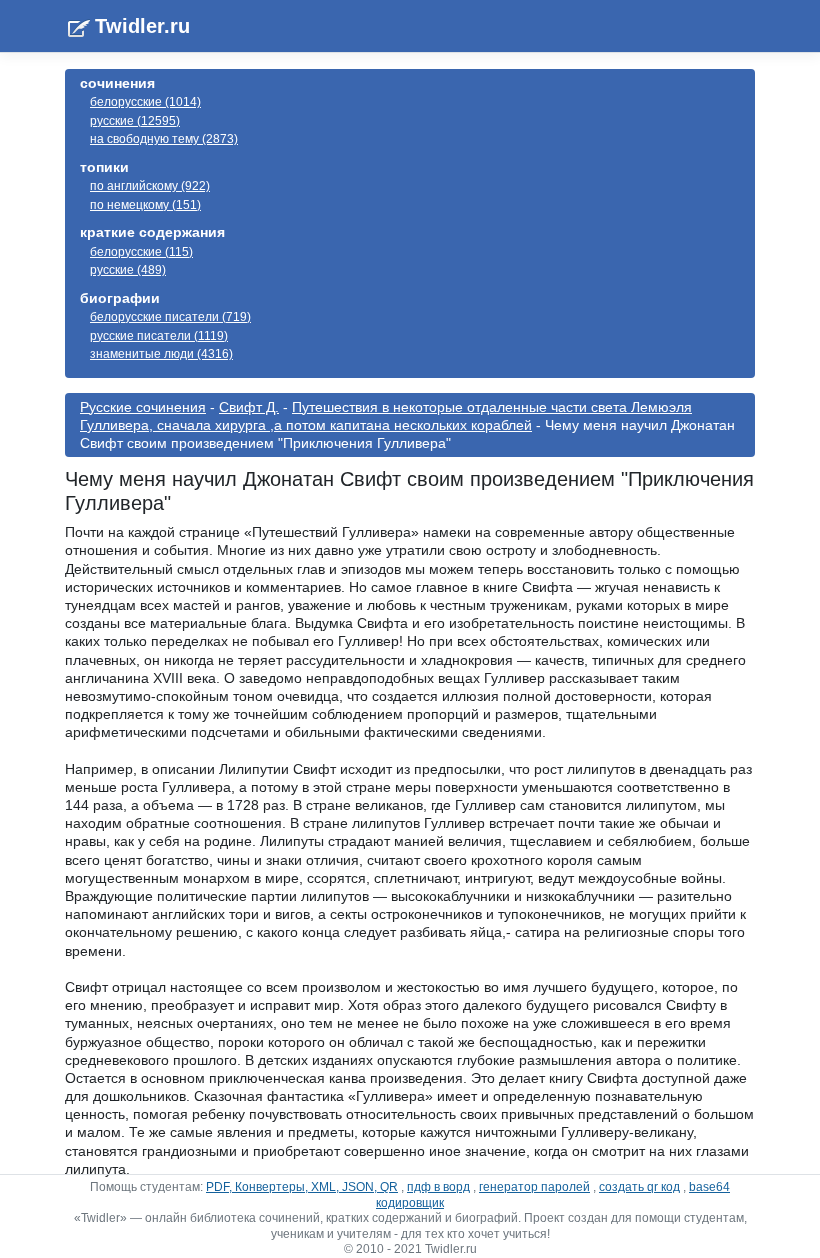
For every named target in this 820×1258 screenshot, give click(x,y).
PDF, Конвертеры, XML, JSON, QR (302, 1187)
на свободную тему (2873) (164, 139)
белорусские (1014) (145, 102)
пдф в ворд (438, 1187)
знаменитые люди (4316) (161, 354)
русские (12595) (135, 121)
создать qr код (639, 1187)
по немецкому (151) (145, 205)
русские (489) (128, 270)
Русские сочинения (143, 407)
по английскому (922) (150, 186)
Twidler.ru (142, 26)
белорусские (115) (141, 252)
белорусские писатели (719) (170, 317)
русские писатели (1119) (159, 336)
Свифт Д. (249, 407)
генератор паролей (534, 1187)
